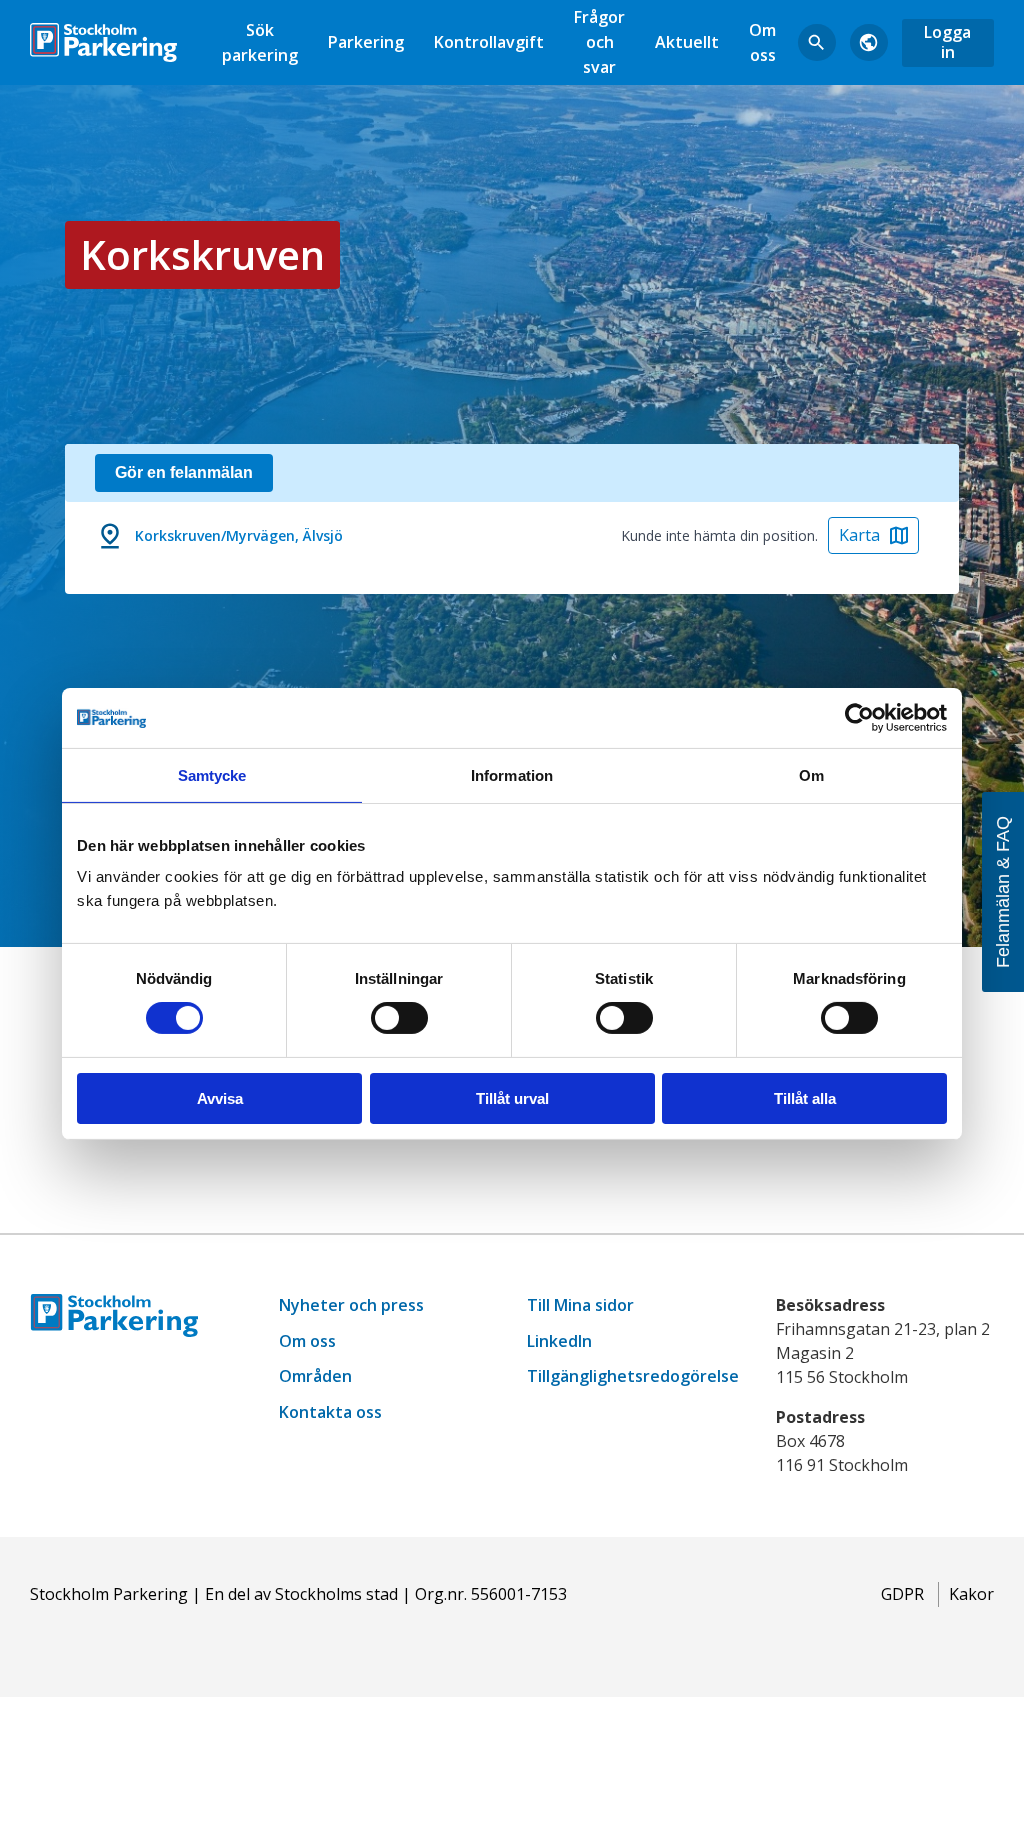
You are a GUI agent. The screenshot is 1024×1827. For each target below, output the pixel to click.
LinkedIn (559, 1341)
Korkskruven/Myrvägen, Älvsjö (239, 535)
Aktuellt (687, 42)
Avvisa (220, 1098)
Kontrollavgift (489, 42)
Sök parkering (260, 42)
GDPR (902, 1594)
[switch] (399, 1018)
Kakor (971, 1594)
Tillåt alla (805, 1098)
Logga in (947, 41)
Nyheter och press (351, 1305)
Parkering (366, 42)
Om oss (762, 42)
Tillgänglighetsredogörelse (633, 1376)
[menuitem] (260, 42)
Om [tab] (811, 774)
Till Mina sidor (580, 1305)
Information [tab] (512, 774)
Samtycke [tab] (212, 774)
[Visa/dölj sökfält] (817, 43)
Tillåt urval (512, 1098)
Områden (315, 1376)
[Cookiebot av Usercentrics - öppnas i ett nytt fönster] (859, 717)
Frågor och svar (599, 42)
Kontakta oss (330, 1412)
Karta (859, 535)
